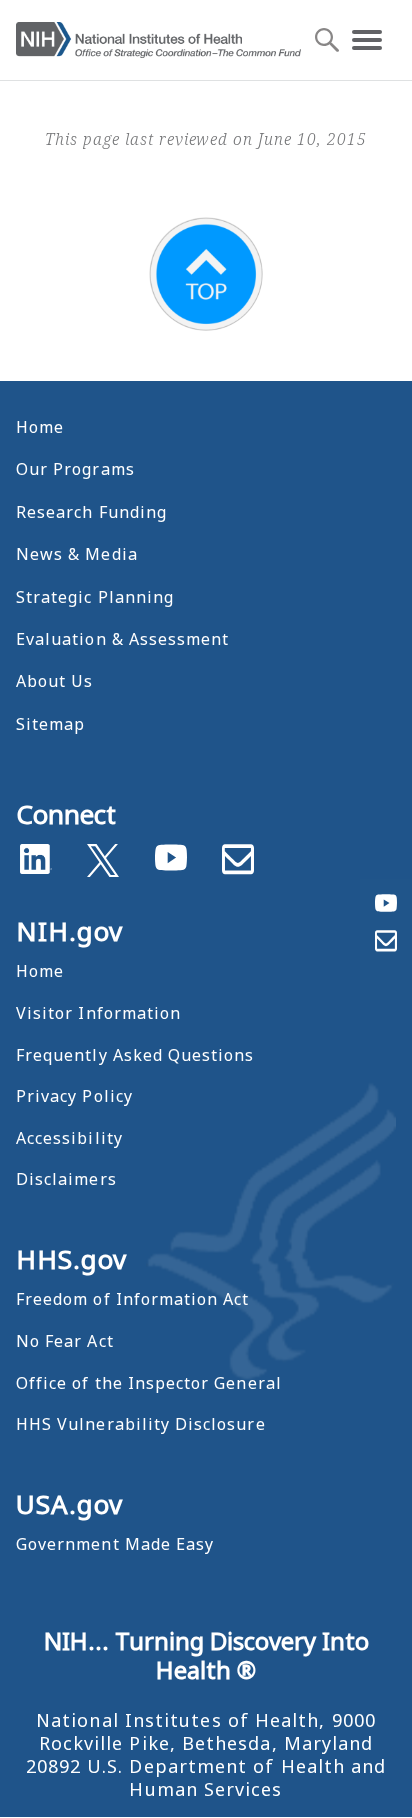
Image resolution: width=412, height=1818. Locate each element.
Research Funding (91, 512)
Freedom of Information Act (132, 1299)
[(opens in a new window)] (103, 856)
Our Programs (75, 469)
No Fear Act (65, 1341)
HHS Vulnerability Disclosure (141, 1424)
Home (40, 427)
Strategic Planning (95, 597)
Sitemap (50, 724)
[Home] (158, 40)
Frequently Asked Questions (135, 1055)
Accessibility (69, 1138)
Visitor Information (98, 1013)
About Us (54, 681)
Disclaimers (66, 1179)
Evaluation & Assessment (122, 639)
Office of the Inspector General (149, 1383)
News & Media (77, 554)
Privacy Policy (74, 1096)
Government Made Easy (115, 1544)
